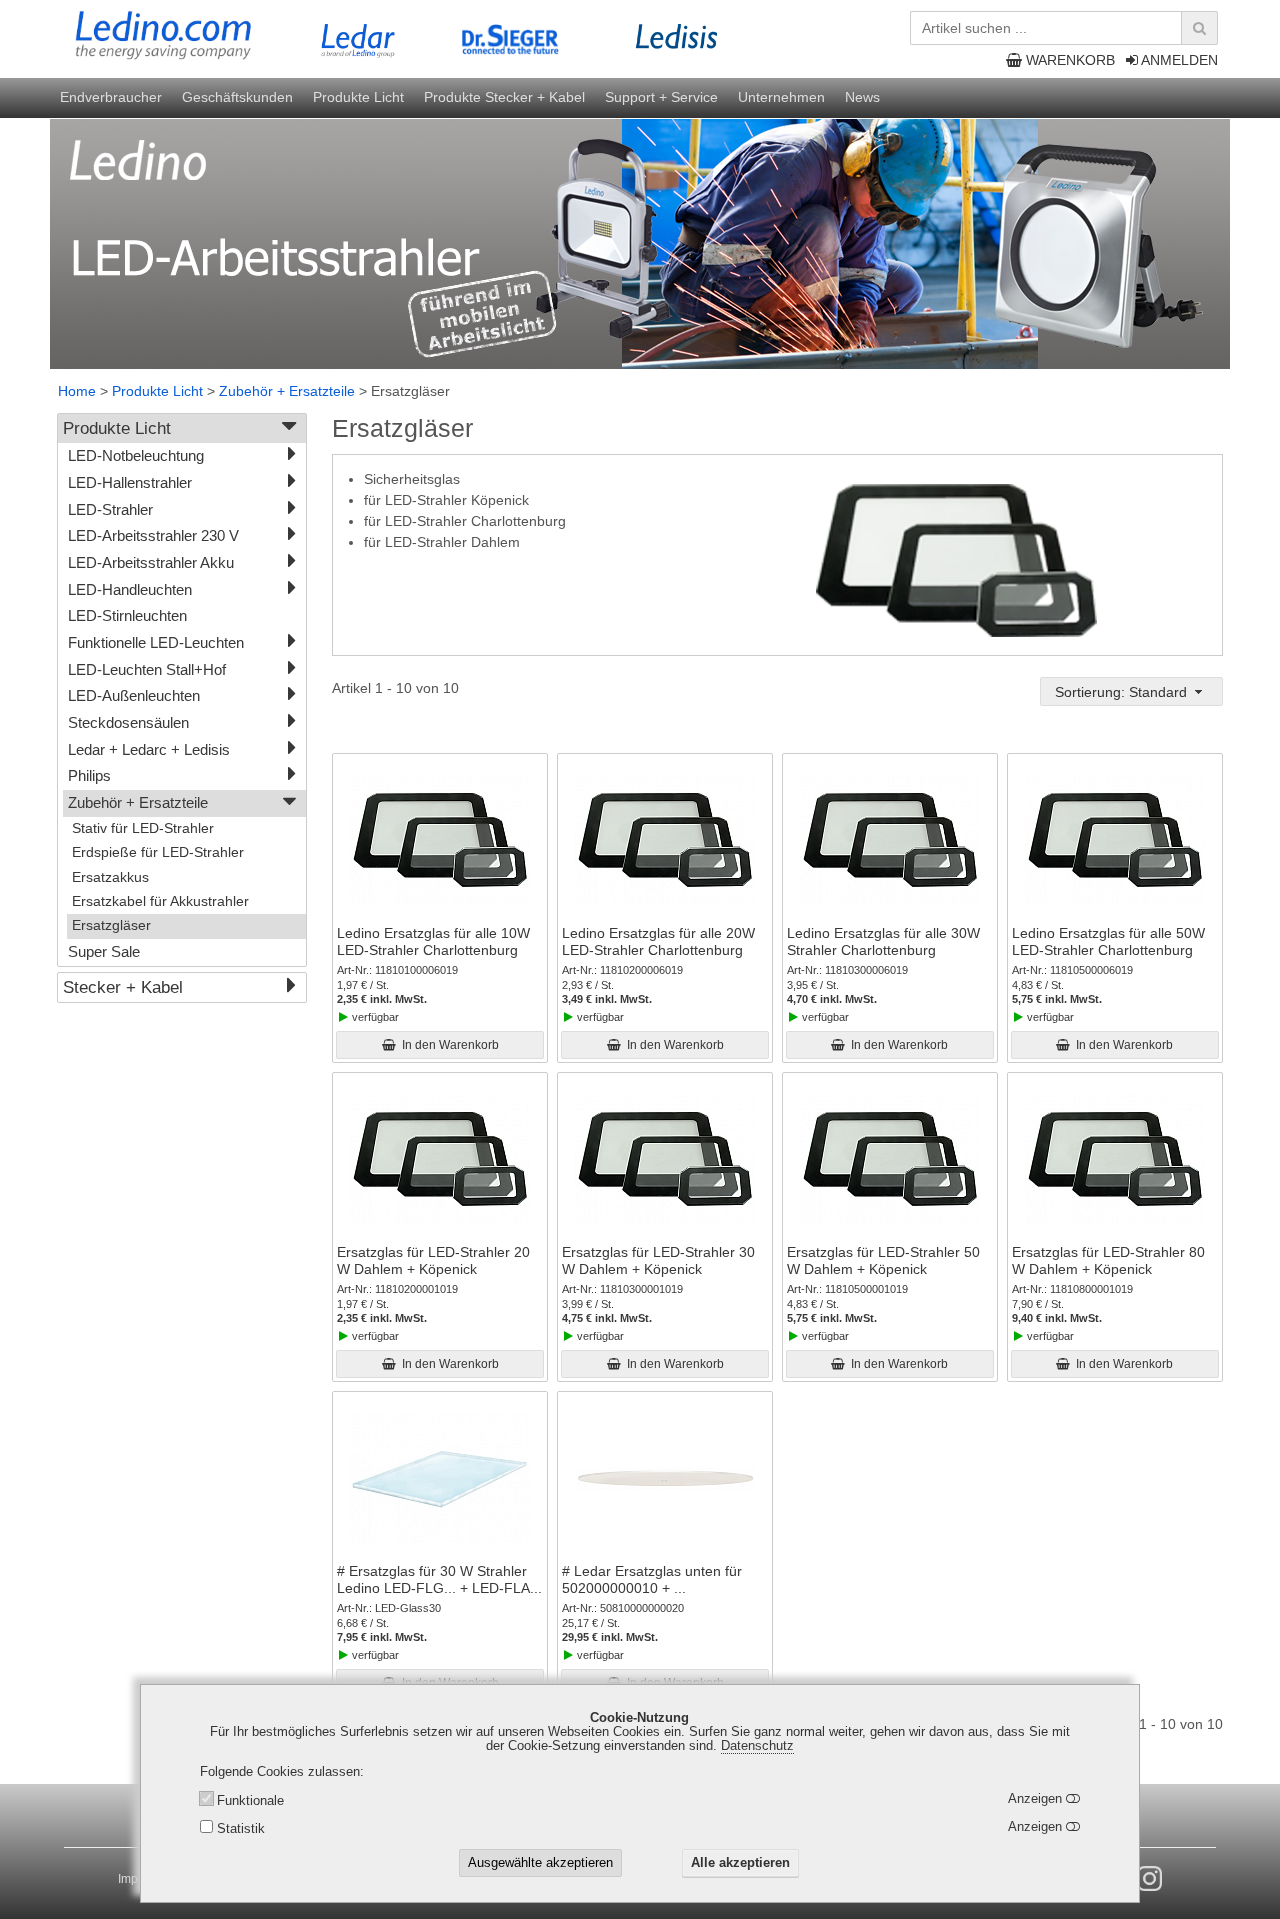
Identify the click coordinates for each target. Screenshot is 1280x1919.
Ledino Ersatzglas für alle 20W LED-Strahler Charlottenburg (658, 941)
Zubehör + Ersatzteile (287, 391)
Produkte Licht (358, 97)
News (862, 97)
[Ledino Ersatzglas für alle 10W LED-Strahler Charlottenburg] (440, 841)
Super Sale (104, 951)
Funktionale (250, 1801)
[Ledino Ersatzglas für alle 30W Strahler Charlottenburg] (890, 841)
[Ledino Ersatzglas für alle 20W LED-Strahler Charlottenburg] (665, 841)
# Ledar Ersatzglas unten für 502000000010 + (652, 1579)
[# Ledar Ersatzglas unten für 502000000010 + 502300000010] (665, 1479)
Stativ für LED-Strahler (143, 828)
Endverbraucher (111, 97)
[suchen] (1199, 28)
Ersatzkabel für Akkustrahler (160, 901)
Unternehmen (781, 97)
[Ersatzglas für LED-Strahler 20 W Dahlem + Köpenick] (440, 1160)
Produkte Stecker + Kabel (504, 97)
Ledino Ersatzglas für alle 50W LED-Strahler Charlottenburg (1108, 941)
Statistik (241, 1829)
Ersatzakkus (110, 877)
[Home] (204, 36)
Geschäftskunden (237, 97)
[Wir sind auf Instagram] (1149, 1879)
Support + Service (661, 97)
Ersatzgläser (111, 925)
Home (77, 391)
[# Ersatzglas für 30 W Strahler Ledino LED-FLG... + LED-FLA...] (440, 1479)
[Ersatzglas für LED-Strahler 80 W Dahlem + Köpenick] (1115, 1160)
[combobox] (1131, 691)
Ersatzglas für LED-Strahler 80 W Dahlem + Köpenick (1108, 1260)
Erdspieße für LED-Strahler (158, 852)
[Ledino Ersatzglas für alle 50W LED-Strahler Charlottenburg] (1115, 841)
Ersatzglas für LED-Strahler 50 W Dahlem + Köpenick (883, 1260)
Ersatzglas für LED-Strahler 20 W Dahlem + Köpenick (433, 1260)
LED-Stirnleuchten (127, 615)
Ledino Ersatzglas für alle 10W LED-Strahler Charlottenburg (433, 941)
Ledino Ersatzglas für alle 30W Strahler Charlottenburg (883, 941)
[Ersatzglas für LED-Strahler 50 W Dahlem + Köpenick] (890, 1160)
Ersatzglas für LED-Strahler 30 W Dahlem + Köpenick (658, 1260)
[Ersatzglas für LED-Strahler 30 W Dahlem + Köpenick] (665, 1160)
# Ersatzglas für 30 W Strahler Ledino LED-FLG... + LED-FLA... (439, 1579)
